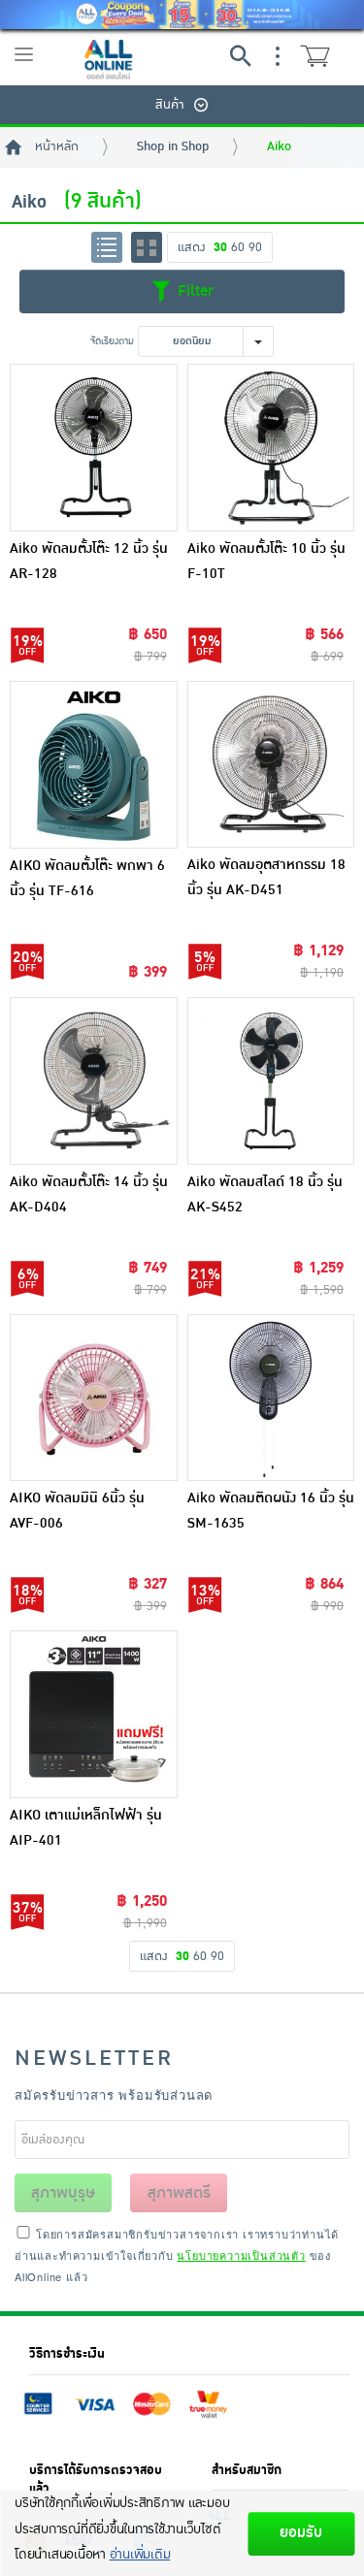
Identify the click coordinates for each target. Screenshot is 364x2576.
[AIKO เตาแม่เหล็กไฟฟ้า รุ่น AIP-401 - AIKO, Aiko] (94, 1714)
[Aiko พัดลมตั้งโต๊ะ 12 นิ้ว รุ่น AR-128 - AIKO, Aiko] (94, 448)
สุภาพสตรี (179, 2193)
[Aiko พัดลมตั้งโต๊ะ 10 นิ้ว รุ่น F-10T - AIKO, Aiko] (271, 448)
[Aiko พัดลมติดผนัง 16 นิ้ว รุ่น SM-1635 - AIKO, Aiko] (271, 1398)
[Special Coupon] (182, 15)
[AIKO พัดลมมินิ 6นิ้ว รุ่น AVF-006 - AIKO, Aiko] (94, 1398)
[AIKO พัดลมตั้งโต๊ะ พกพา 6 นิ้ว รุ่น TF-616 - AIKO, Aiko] (94, 765)
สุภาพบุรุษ (63, 2193)
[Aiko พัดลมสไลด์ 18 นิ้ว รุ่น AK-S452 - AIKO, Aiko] (271, 1081)
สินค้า (170, 105)
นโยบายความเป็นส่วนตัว (241, 2255)
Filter (193, 291)
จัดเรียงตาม (112, 341)
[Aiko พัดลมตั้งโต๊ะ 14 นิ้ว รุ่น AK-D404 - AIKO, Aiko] (94, 1081)
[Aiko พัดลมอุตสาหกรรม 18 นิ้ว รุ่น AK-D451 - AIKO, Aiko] (271, 765)
